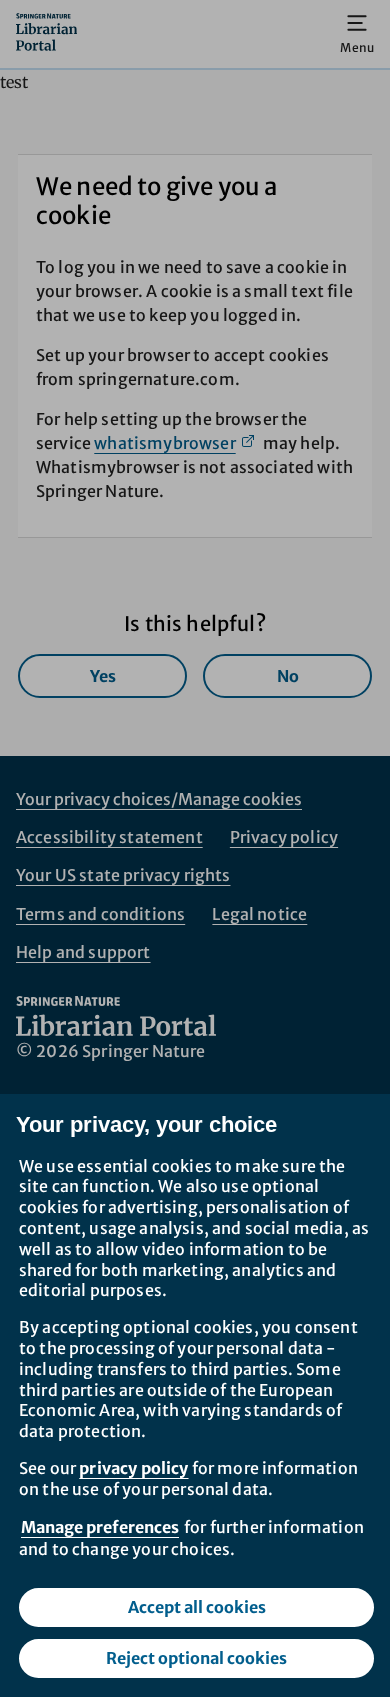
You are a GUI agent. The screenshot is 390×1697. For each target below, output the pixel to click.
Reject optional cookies (196, 1658)
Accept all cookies (197, 1607)
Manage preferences (100, 1527)
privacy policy (133, 1468)
